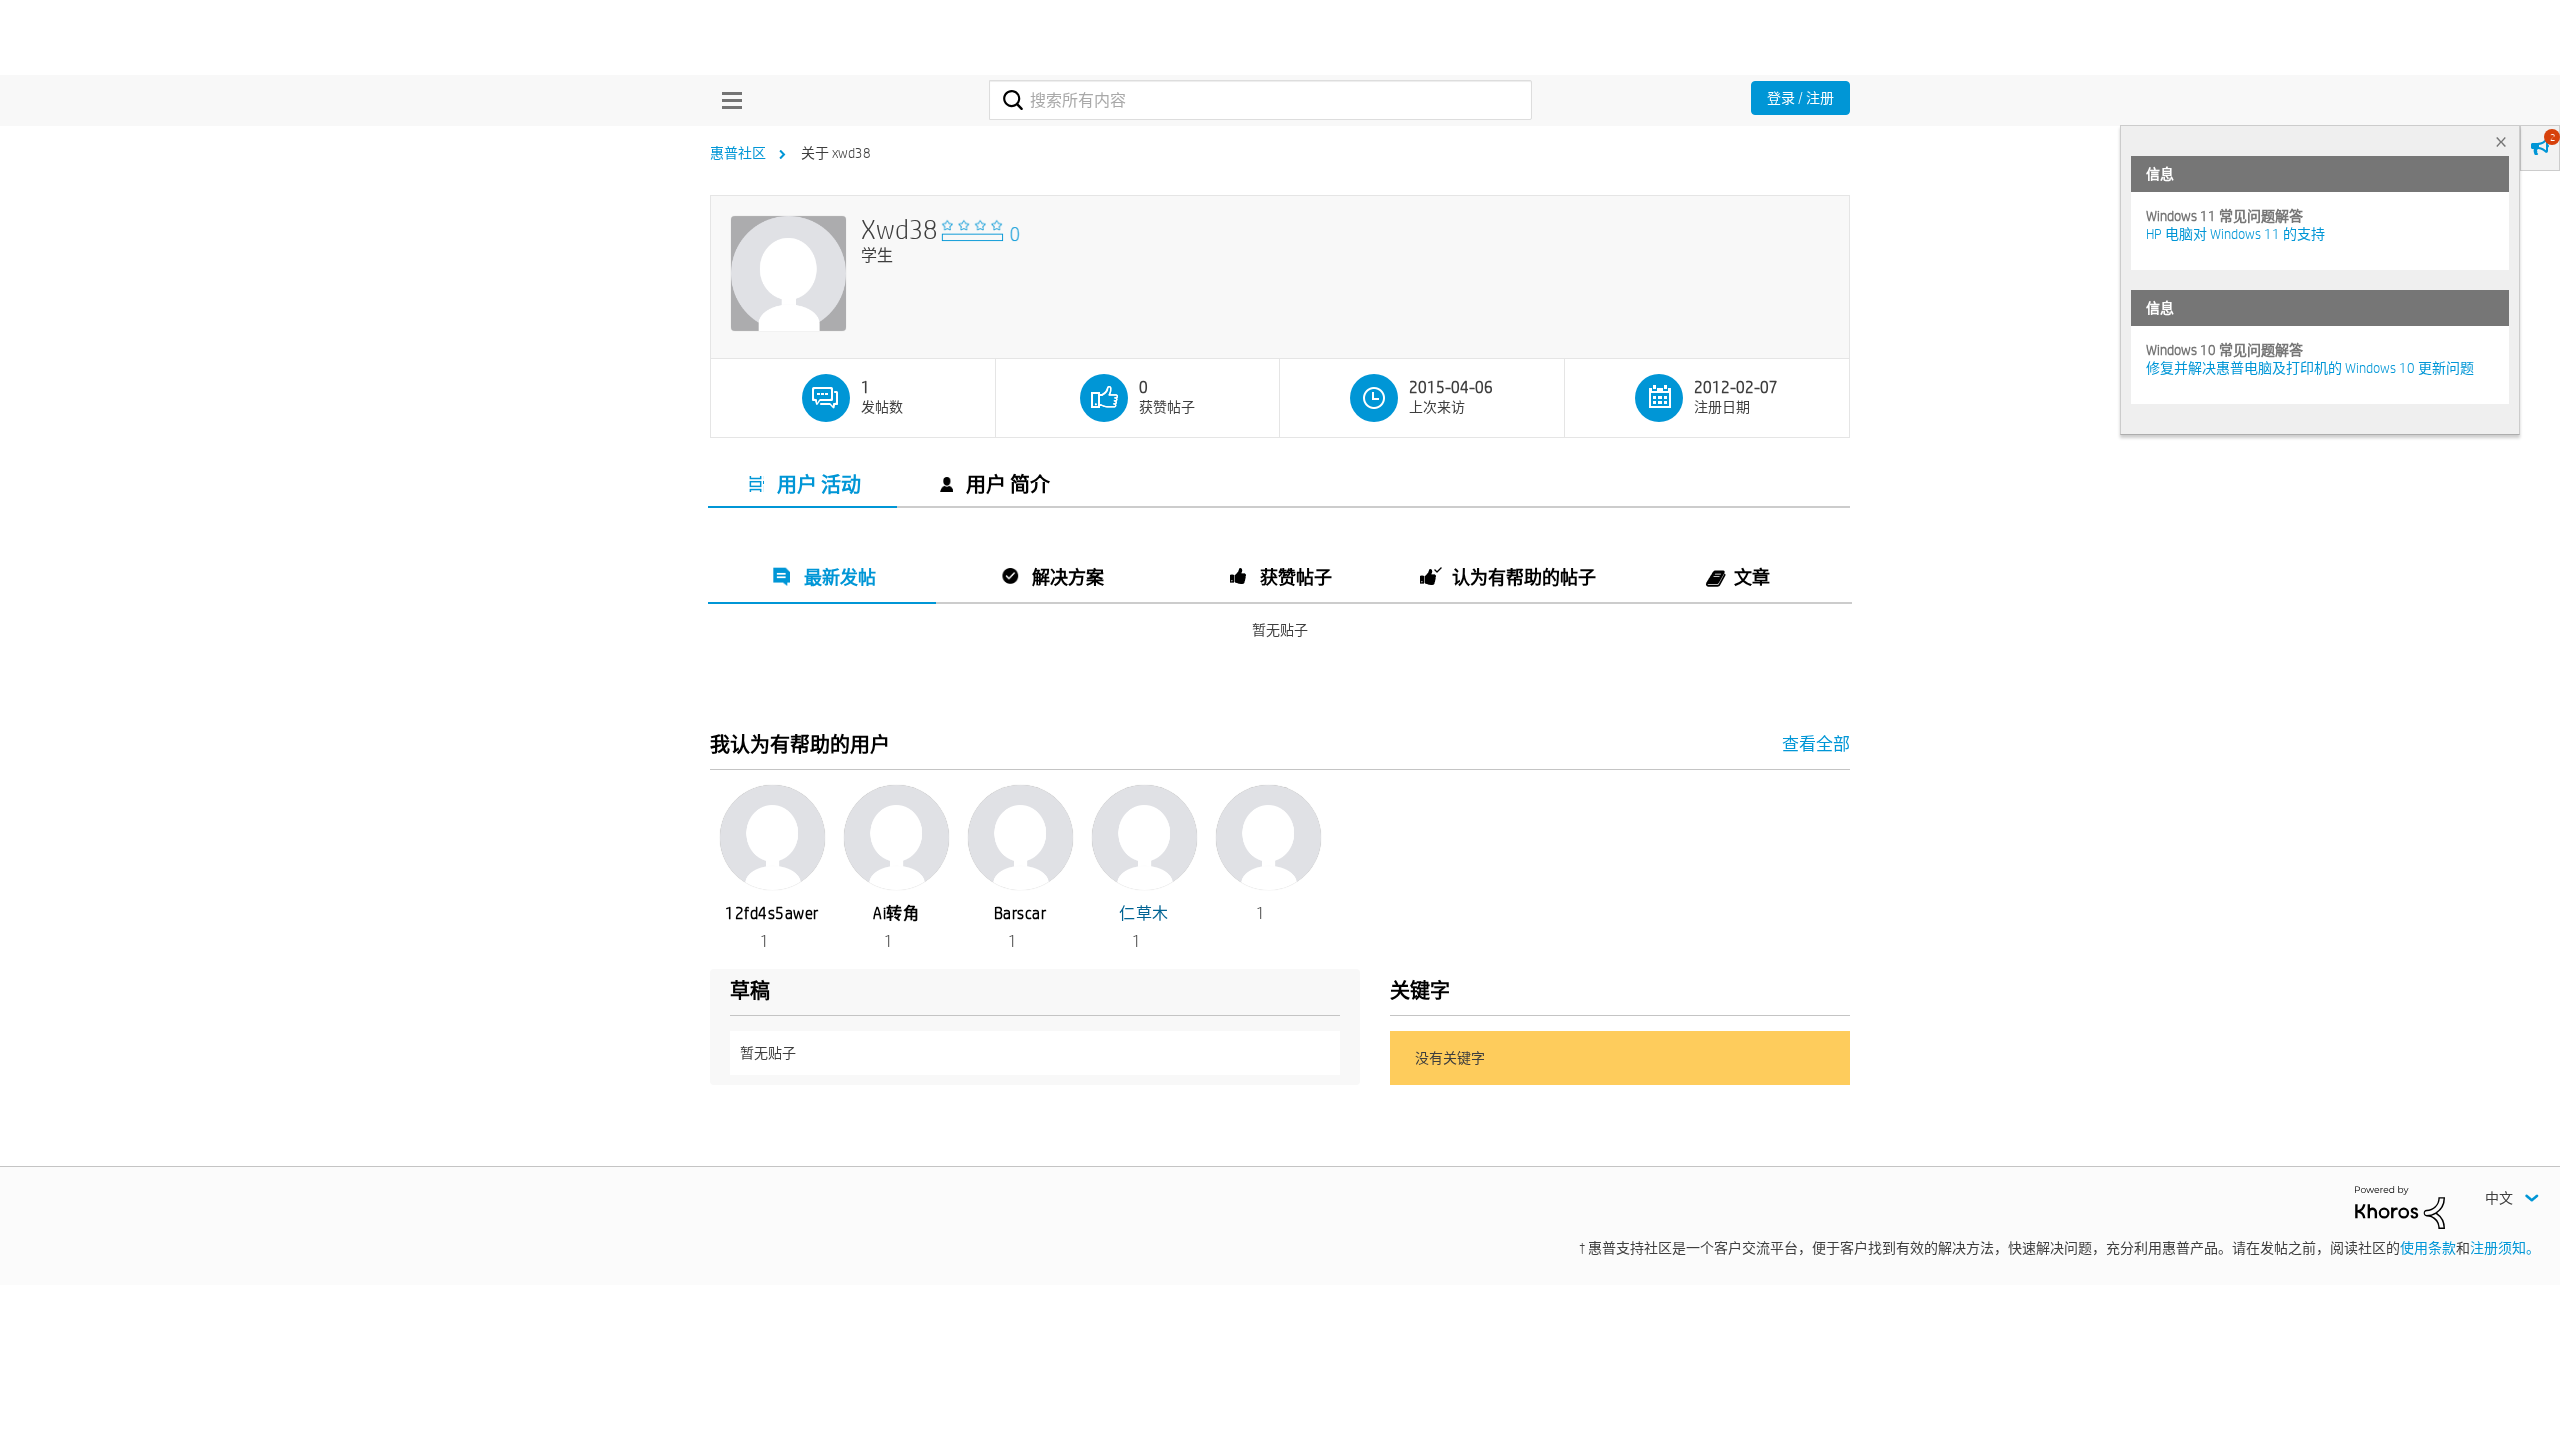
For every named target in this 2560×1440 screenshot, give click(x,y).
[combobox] (1260, 100)
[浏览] (727, 100)
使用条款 (2428, 1248)
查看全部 (1280, 743)
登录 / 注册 (1800, 98)
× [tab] (2501, 141)
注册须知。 (2505, 1248)
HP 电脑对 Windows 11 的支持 (2235, 234)
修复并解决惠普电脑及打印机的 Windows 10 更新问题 (2310, 368)
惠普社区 (738, 153)
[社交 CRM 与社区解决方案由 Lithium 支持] (2400, 1206)
